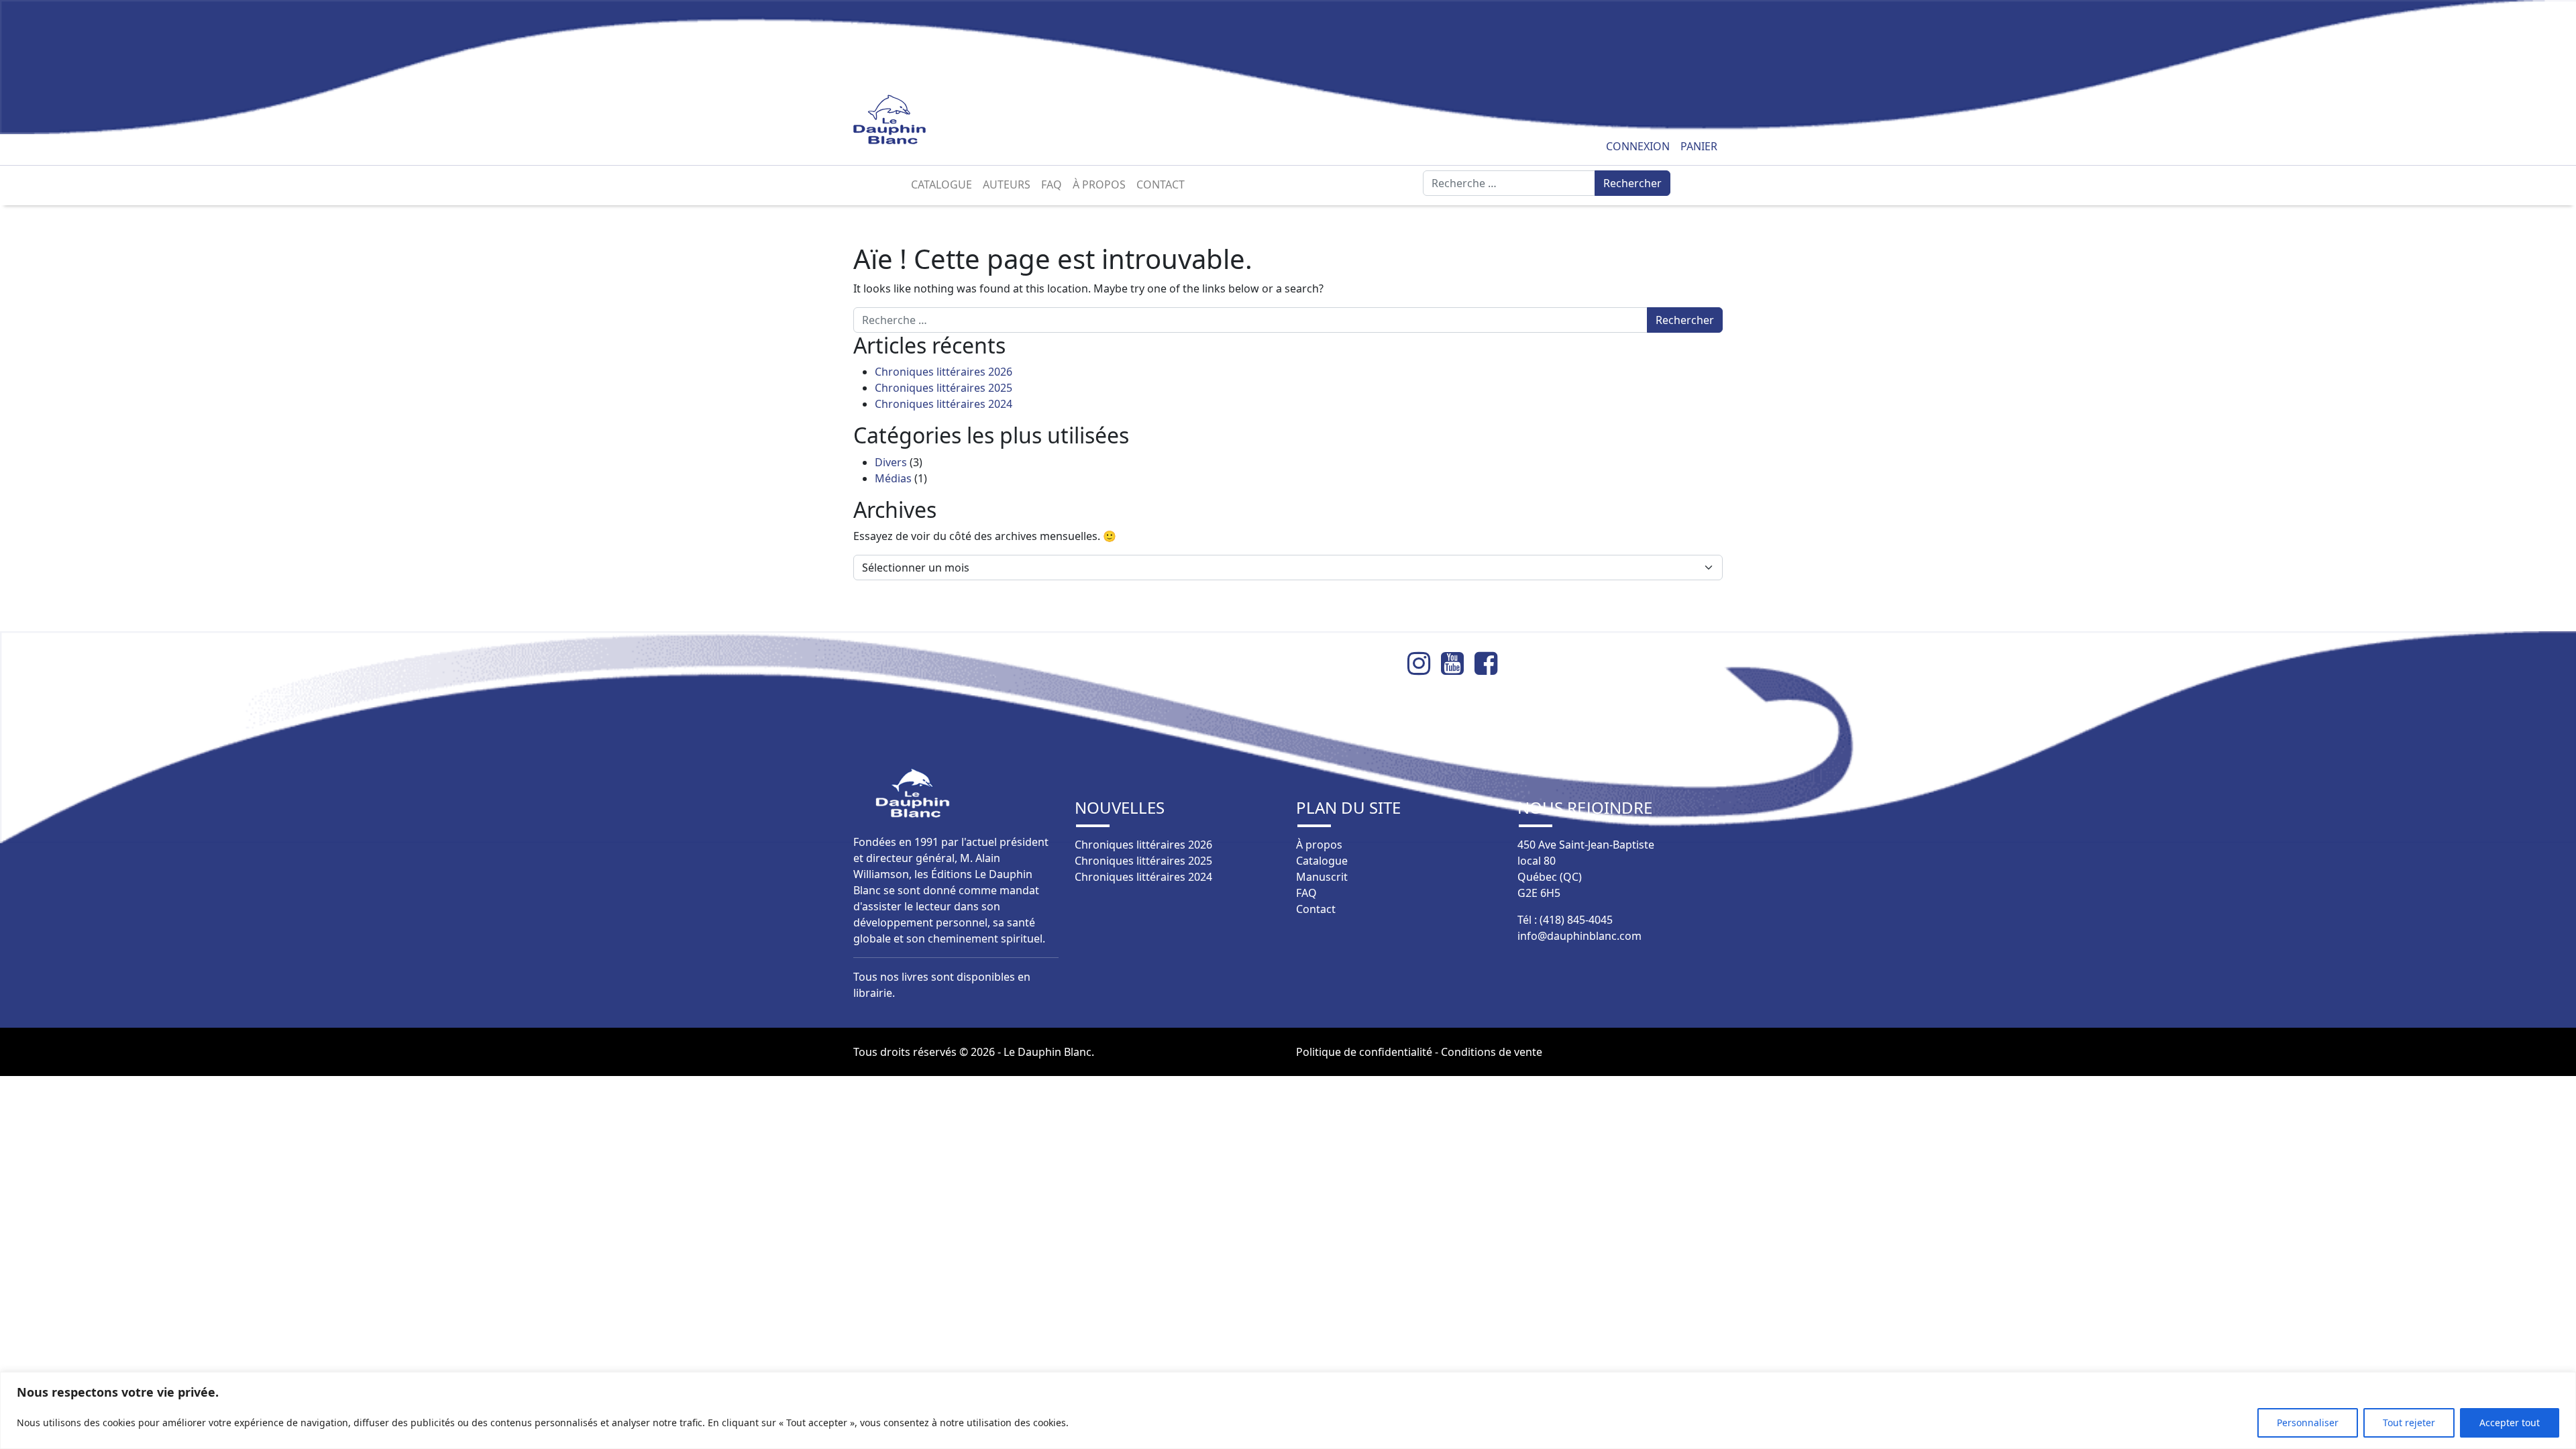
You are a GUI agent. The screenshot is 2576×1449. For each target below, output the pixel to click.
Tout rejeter (2409, 1423)
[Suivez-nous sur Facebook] (1491, 663)
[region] (1288, 1410)
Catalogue (942, 184)
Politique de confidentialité (1364, 1052)
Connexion (1638, 146)
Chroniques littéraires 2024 (944, 404)
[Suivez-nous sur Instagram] (1424, 663)
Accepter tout (2510, 1423)
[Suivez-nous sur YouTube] (1458, 663)
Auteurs (1007, 184)
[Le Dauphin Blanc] (905, 120)
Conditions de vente (1492, 1052)
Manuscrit (1322, 877)
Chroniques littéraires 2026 (944, 372)
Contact (1161, 184)
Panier (1699, 146)
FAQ (1052, 184)
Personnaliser (2308, 1423)
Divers (891, 462)
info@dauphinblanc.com (1579, 936)
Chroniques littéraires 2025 (944, 388)
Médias (893, 478)
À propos (1099, 184)
